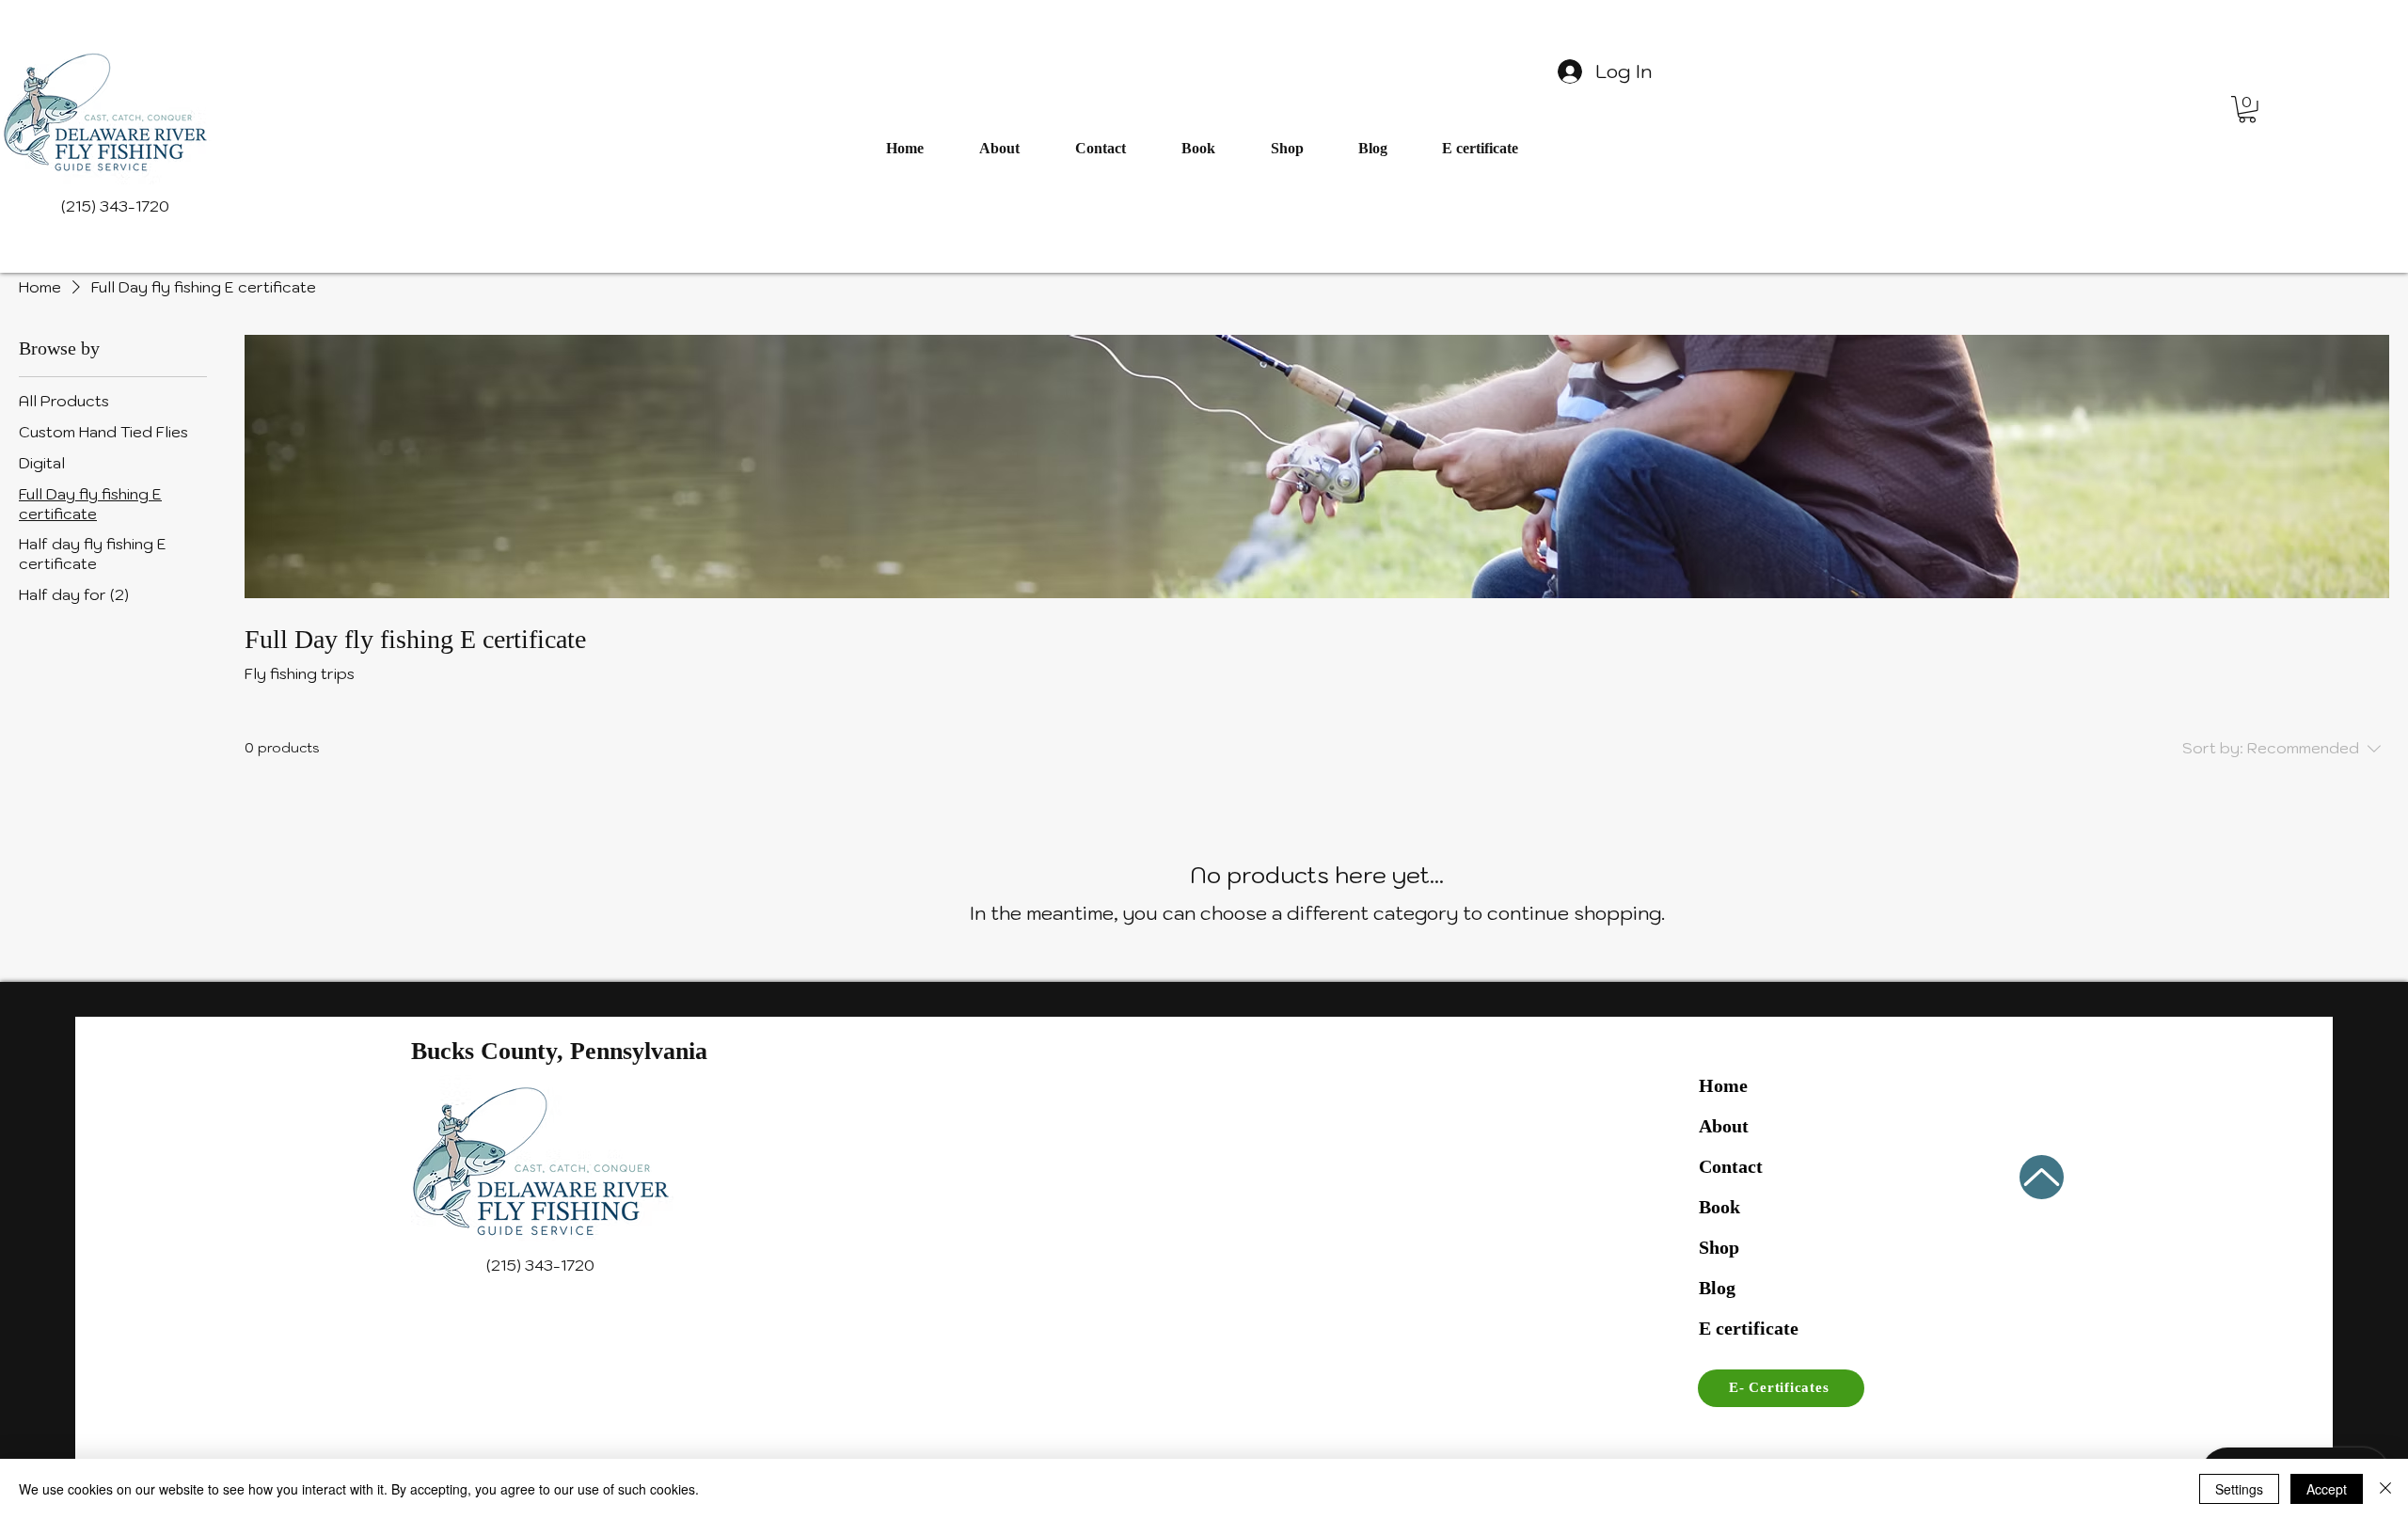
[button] (2247, 110)
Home (1723, 1085)
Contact (1731, 1166)
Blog (1717, 1288)
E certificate (1749, 1328)
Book (1719, 1207)
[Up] (2042, 1177)
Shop (1719, 1247)
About (1724, 1126)
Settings (2239, 1489)
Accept (2327, 1489)
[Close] (2385, 1489)
